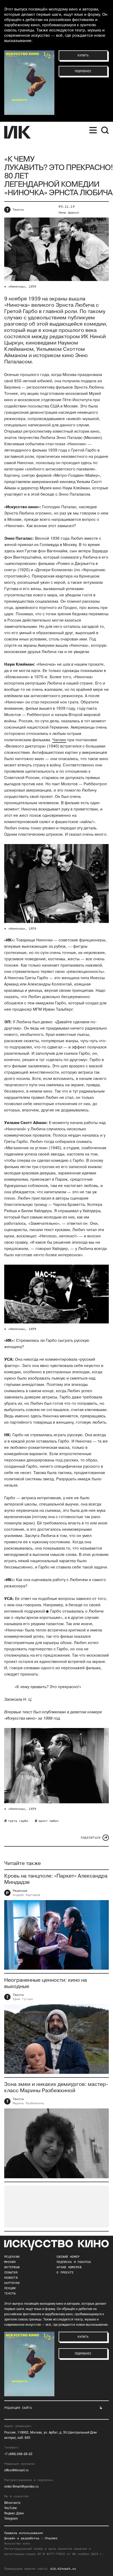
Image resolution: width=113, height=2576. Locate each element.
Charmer (51, 2538)
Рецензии (20, 1891)
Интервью (12, 2267)
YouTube (11, 2508)
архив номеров (69, 2267)
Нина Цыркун (69, 213)
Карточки (12, 2283)
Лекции (10, 2288)
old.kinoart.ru (63, 2569)
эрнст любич (48, 1821)
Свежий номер (68, 2257)
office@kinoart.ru (16, 2470)
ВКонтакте (12, 2503)
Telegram (11, 2519)
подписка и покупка (74, 2262)
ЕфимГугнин (23, 1999)
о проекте (65, 2272)
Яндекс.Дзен (14, 2513)
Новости (11, 2278)
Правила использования (24, 2533)
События (11, 2272)
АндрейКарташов (26, 1895)
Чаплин (59, 740)
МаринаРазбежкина (28, 2103)
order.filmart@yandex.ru (21, 2487)
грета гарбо (18, 1821)
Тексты (18, 210)
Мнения (10, 2262)
